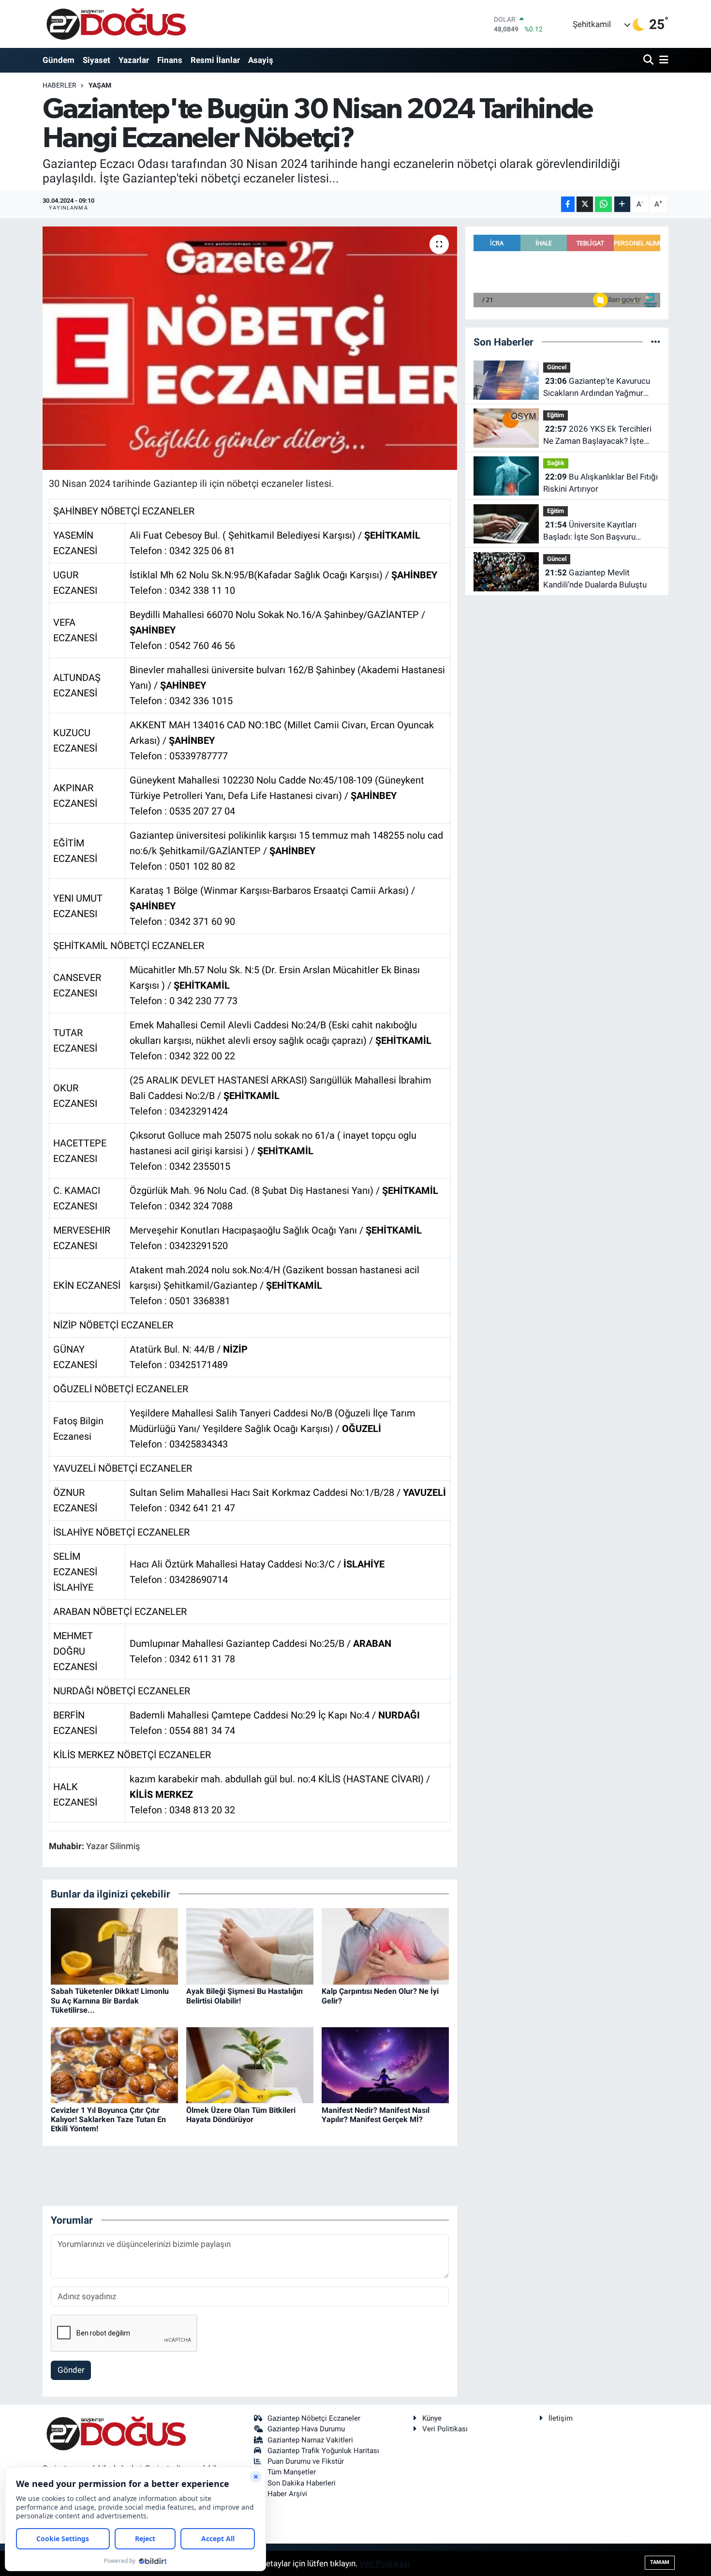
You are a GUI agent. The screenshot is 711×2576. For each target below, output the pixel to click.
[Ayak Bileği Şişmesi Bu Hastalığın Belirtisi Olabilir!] (250, 1946)
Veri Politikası (445, 2429)
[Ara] (649, 60)
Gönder (71, 2370)
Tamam (660, 2562)
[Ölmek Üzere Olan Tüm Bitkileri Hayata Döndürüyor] (250, 2064)
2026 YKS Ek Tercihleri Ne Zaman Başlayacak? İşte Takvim (597, 436)
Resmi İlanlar (215, 60)
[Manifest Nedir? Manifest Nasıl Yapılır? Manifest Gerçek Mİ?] (385, 2064)
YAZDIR (212, 512)
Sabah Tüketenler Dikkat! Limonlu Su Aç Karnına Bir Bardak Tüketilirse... (110, 2000)
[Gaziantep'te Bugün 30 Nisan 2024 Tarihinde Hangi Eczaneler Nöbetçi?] (250, 348)
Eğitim (555, 415)
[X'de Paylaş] (585, 204)
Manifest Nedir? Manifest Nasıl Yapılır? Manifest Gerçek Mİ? (376, 2115)
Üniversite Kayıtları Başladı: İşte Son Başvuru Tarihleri (590, 532)
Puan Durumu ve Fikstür (306, 2461)
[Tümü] (656, 342)
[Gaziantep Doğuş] (116, 24)
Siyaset (96, 60)
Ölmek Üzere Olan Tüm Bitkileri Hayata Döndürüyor (241, 2115)
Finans (170, 60)
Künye (432, 2418)
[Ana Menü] (662, 60)
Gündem (59, 60)
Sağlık (556, 463)
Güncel (557, 367)
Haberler (59, 85)
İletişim (561, 2418)
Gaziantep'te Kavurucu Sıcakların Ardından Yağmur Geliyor (597, 388)
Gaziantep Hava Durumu (306, 2429)
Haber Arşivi (287, 2494)
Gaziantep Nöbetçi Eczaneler (314, 2418)
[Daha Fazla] (622, 204)
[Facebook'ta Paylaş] (568, 204)
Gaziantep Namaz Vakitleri (310, 2440)
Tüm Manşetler (292, 2472)
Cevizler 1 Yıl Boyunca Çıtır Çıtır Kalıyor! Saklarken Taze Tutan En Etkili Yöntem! (108, 2119)
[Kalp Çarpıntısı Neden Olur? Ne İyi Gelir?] (385, 1946)
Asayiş (261, 60)
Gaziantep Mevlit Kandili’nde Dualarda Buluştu (595, 579)
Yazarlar (134, 60)
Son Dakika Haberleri (302, 2483)
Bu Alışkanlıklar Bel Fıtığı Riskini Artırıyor (600, 483)
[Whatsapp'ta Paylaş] (603, 204)
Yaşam (100, 85)
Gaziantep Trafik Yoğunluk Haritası (323, 2451)
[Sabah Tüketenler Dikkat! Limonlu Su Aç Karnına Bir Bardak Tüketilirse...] (114, 1946)
